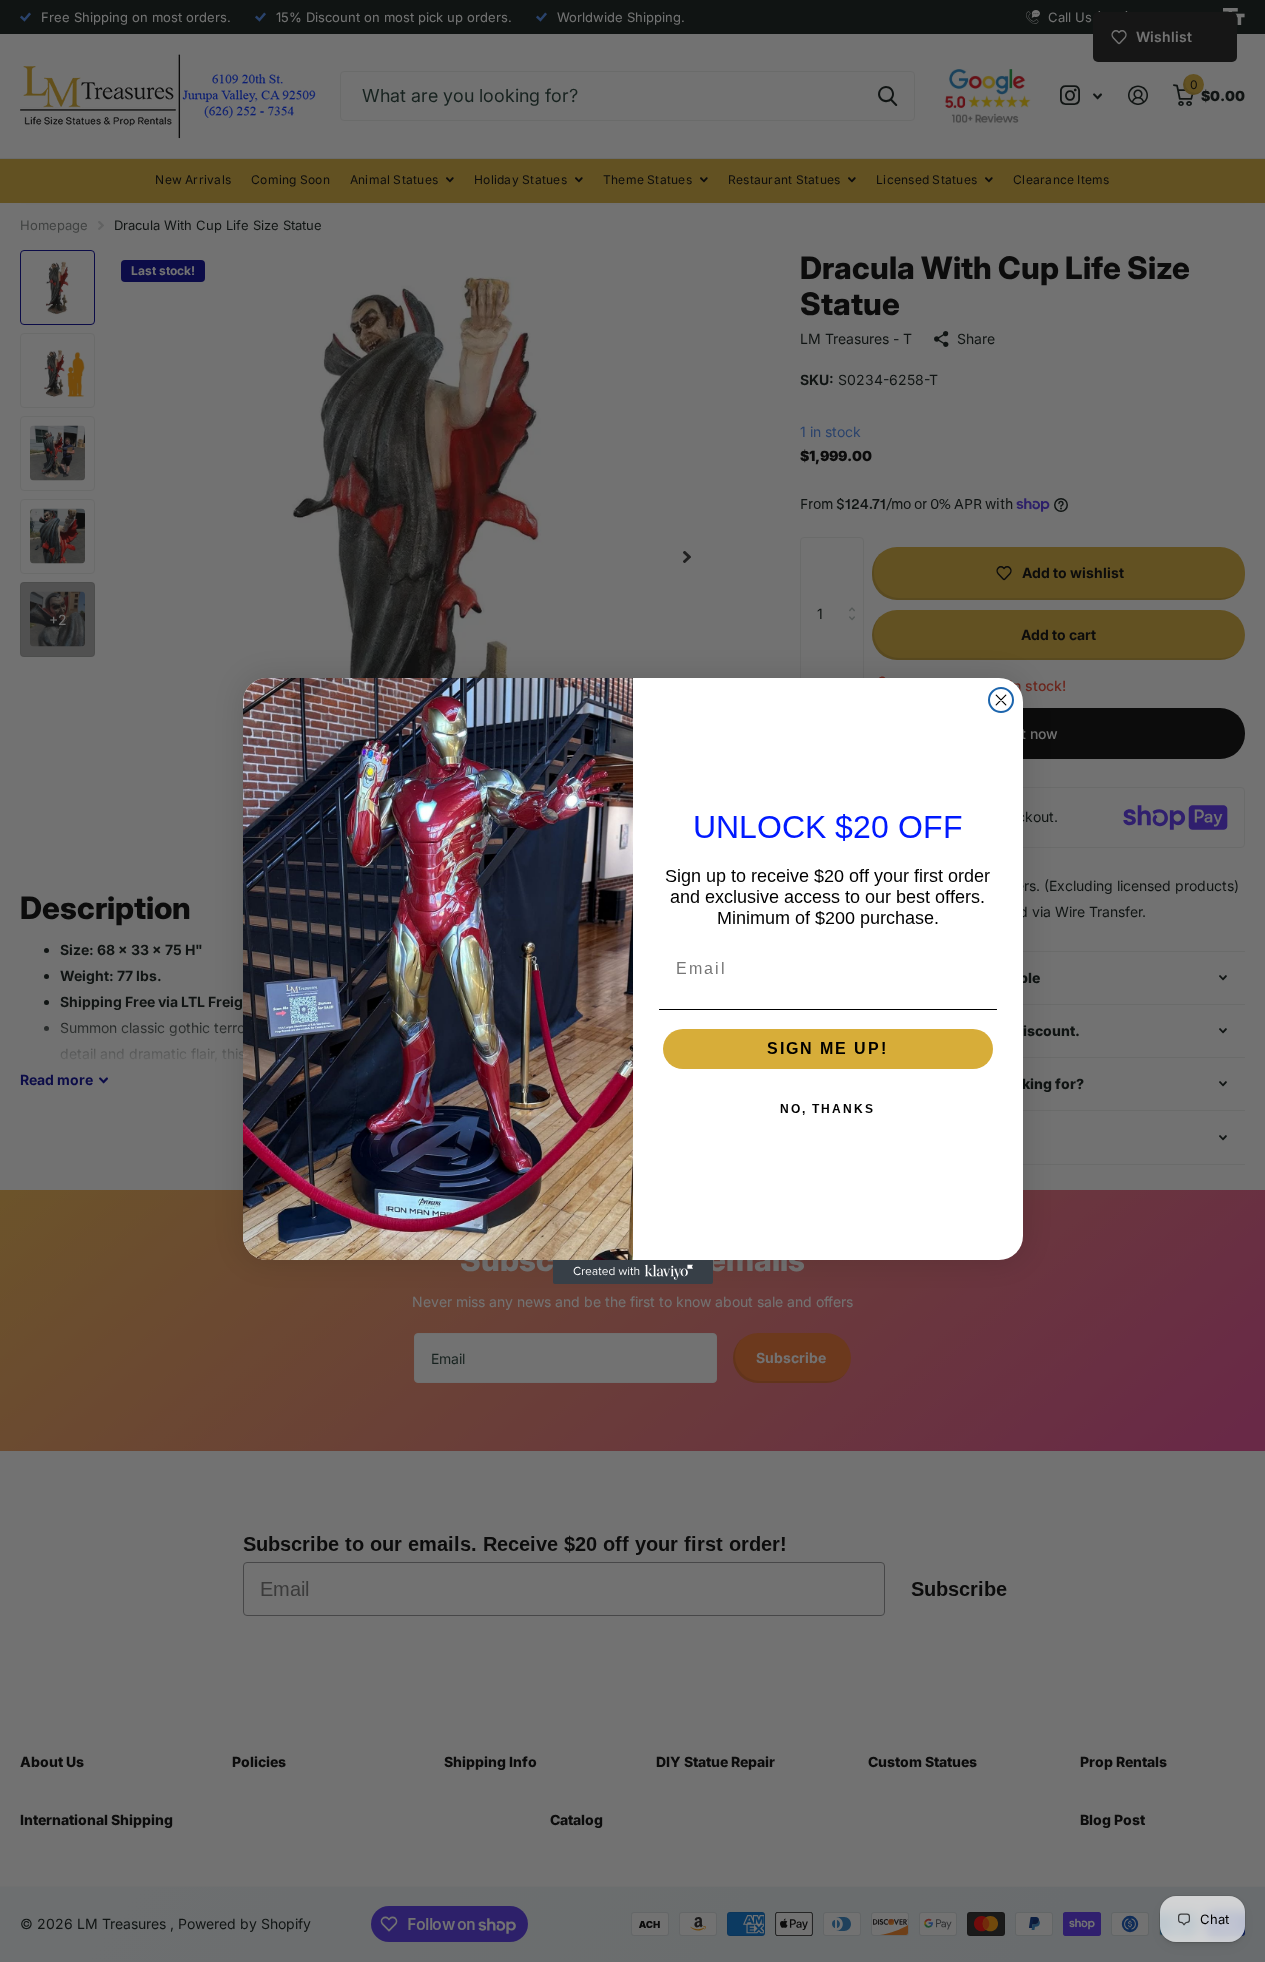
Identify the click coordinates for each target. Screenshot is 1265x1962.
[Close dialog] (1001, 700)
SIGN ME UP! (827, 1048)
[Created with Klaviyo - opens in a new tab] (633, 1272)
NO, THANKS (827, 1109)
